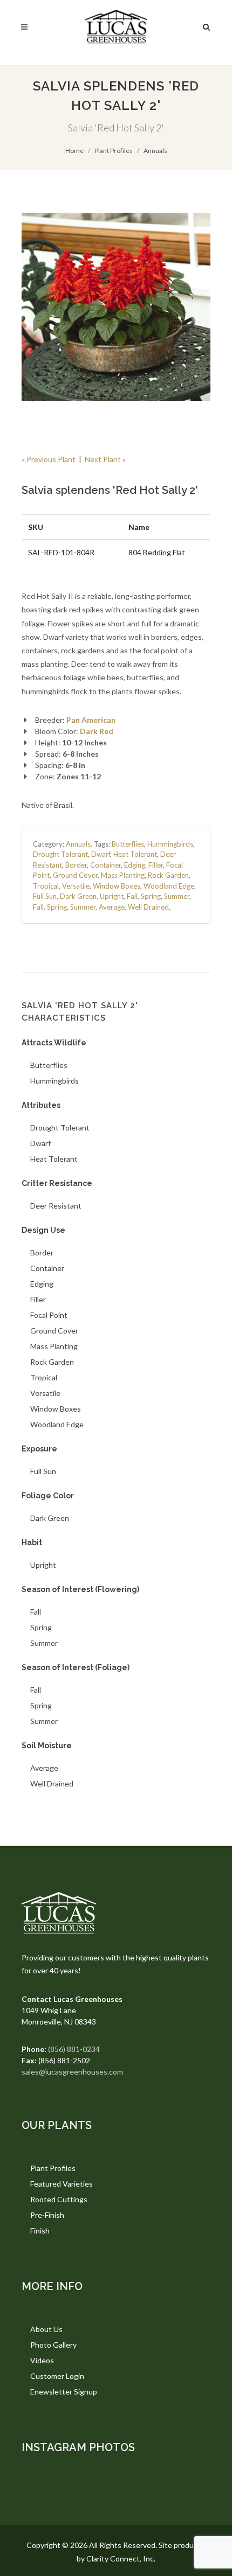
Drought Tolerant (60, 854)
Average (112, 907)
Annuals (155, 151)
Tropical (46, 886)
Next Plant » (105, 459)
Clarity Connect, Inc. (121, 2558)
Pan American (91, 720)
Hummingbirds (170, 844)
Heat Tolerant (135, 854)
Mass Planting (123, 875)
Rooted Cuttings (59, 2199)
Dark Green (78, 896)
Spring (151, 896)
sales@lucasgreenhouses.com (72, 2072)
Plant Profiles (114, 151)
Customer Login (57, 2376)
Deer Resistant (56, 1206)
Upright (112, 896)
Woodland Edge (169, 886)
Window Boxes (117, 886)
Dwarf (101, 854)
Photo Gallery (53, 2345)
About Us (46, 2329)
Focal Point (49, 1315)
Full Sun (45, 896)
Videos (42, 2360)
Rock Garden (168, 875)
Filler (156, 865)
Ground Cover (75, 875)
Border (76, 865)
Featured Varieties (62, 2184)
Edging (135, 865)
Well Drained (148, 907)
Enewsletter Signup (64, 2392)
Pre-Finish (47, 2215)
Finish (40, 2231)
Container (105, 865)
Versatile (76, 886)
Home (74, 151)
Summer (177, 896)
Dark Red (97, 731)
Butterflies (128, 844)
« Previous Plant (49, 459)
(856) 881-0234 (74, 2049)
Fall (132, 896)
